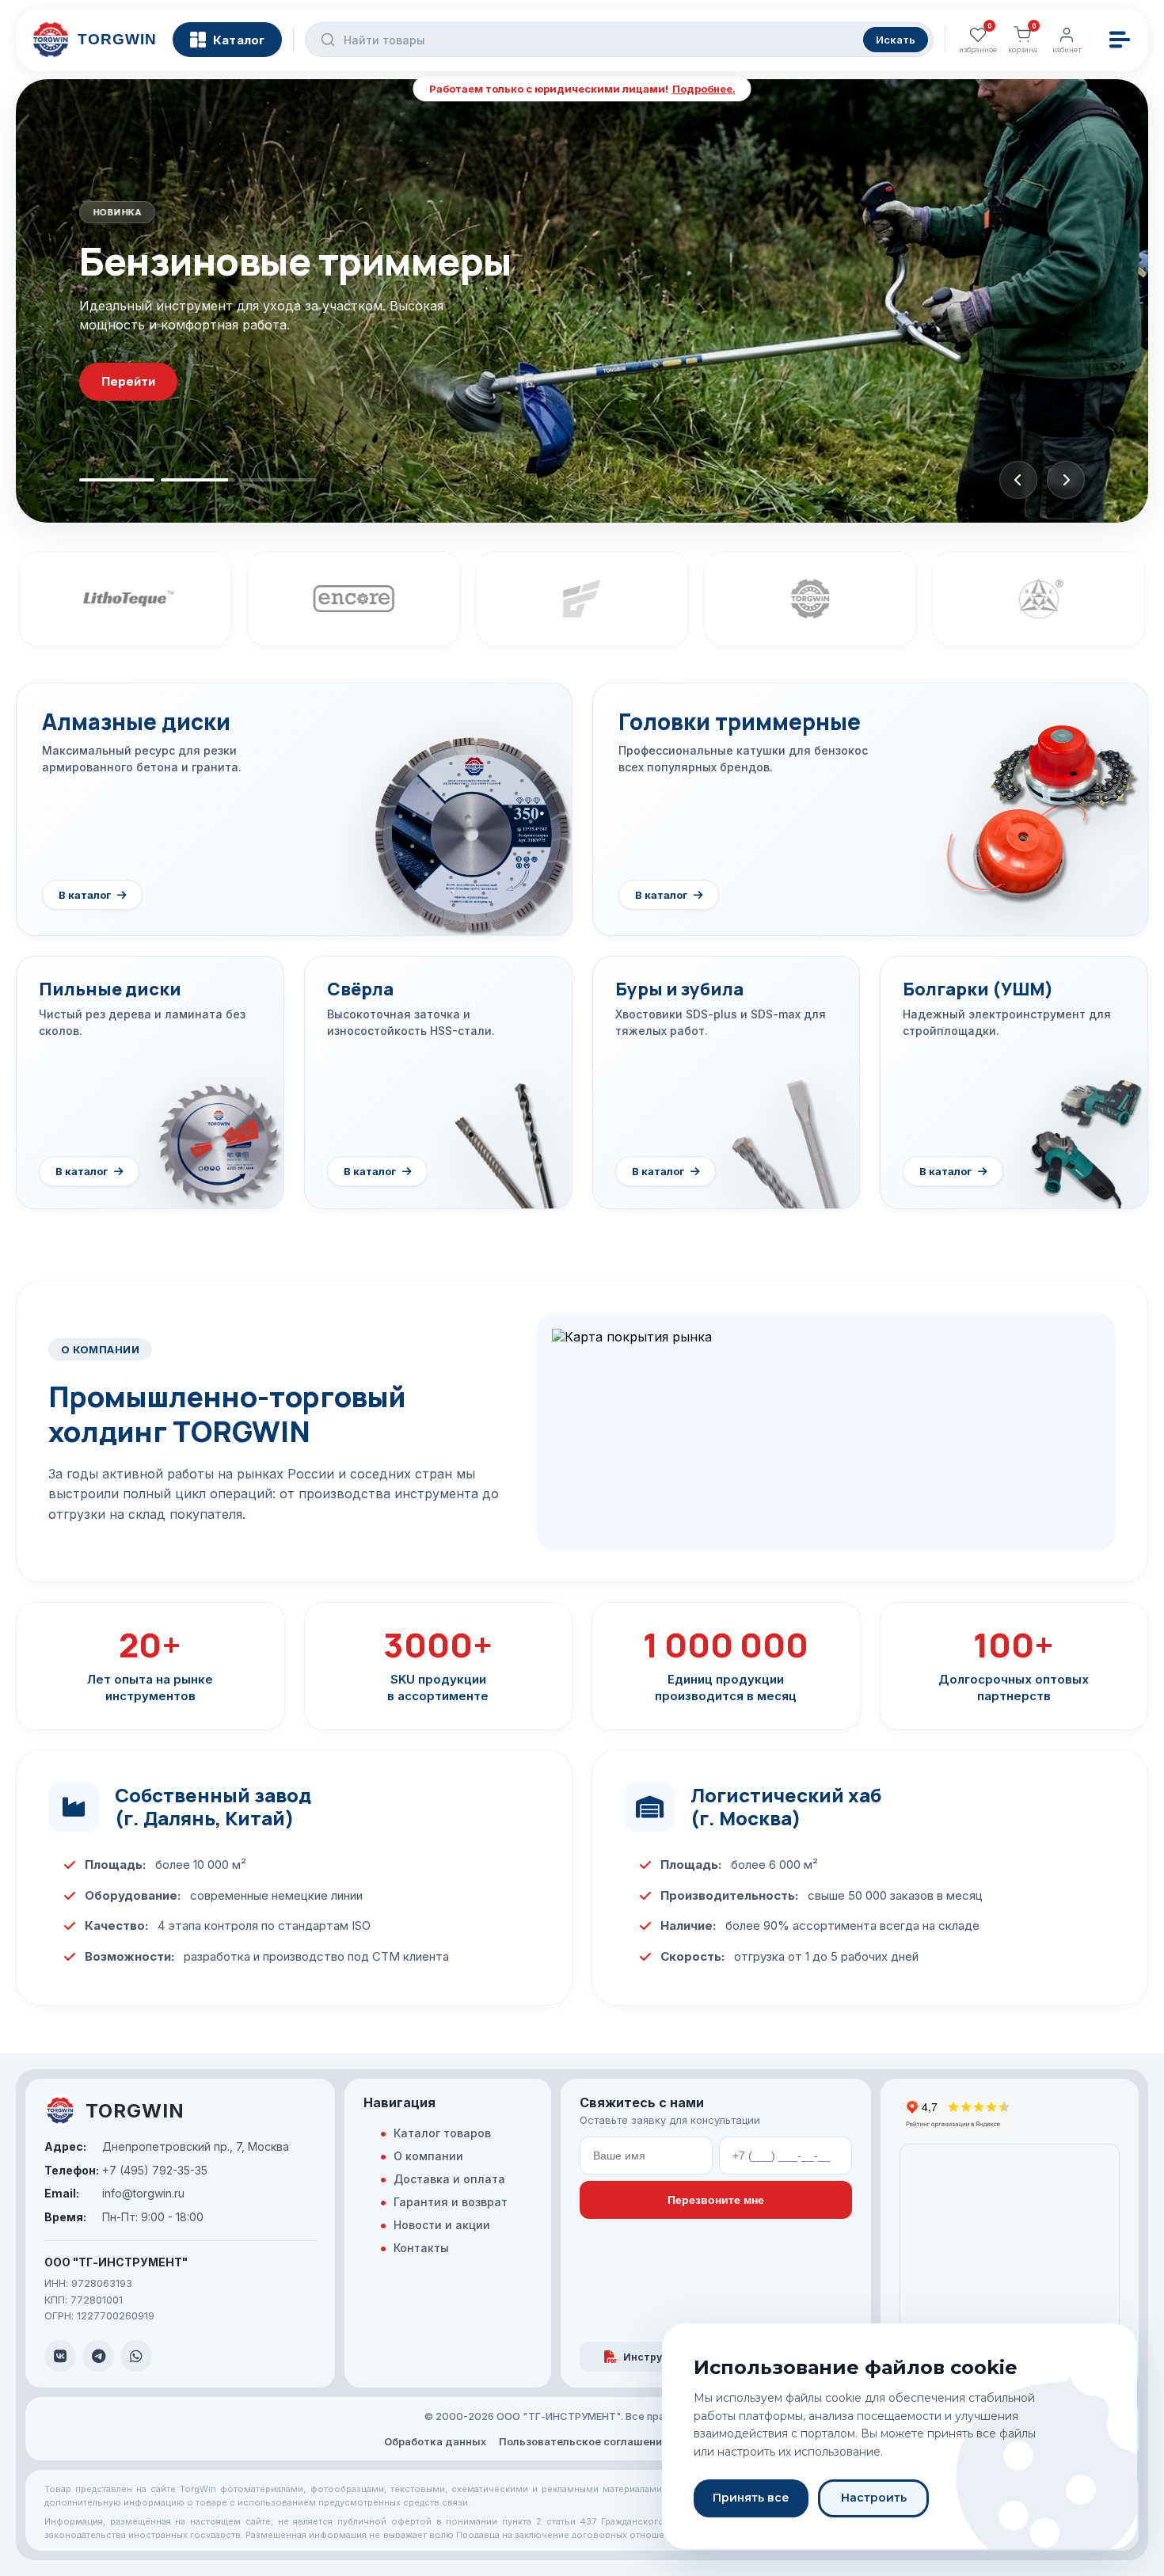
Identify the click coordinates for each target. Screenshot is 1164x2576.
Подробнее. (704, 89)
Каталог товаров (442, 2133)
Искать (896, 40)
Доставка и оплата (449, 2179)
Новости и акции (442, 2225)
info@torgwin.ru (114, 2193)
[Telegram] (98, 2356)
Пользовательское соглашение (584, 2441)
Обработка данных (435, 2441)
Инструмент (656, 2357)
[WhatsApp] (136, 2356)
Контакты (421, 2248)
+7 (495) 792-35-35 (126, 2170)
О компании (428, 2156)
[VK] (60, 2356)
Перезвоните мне (716, 2200)
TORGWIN (135, 2111)
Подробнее (137, 413)
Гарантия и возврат (451, 2202)
